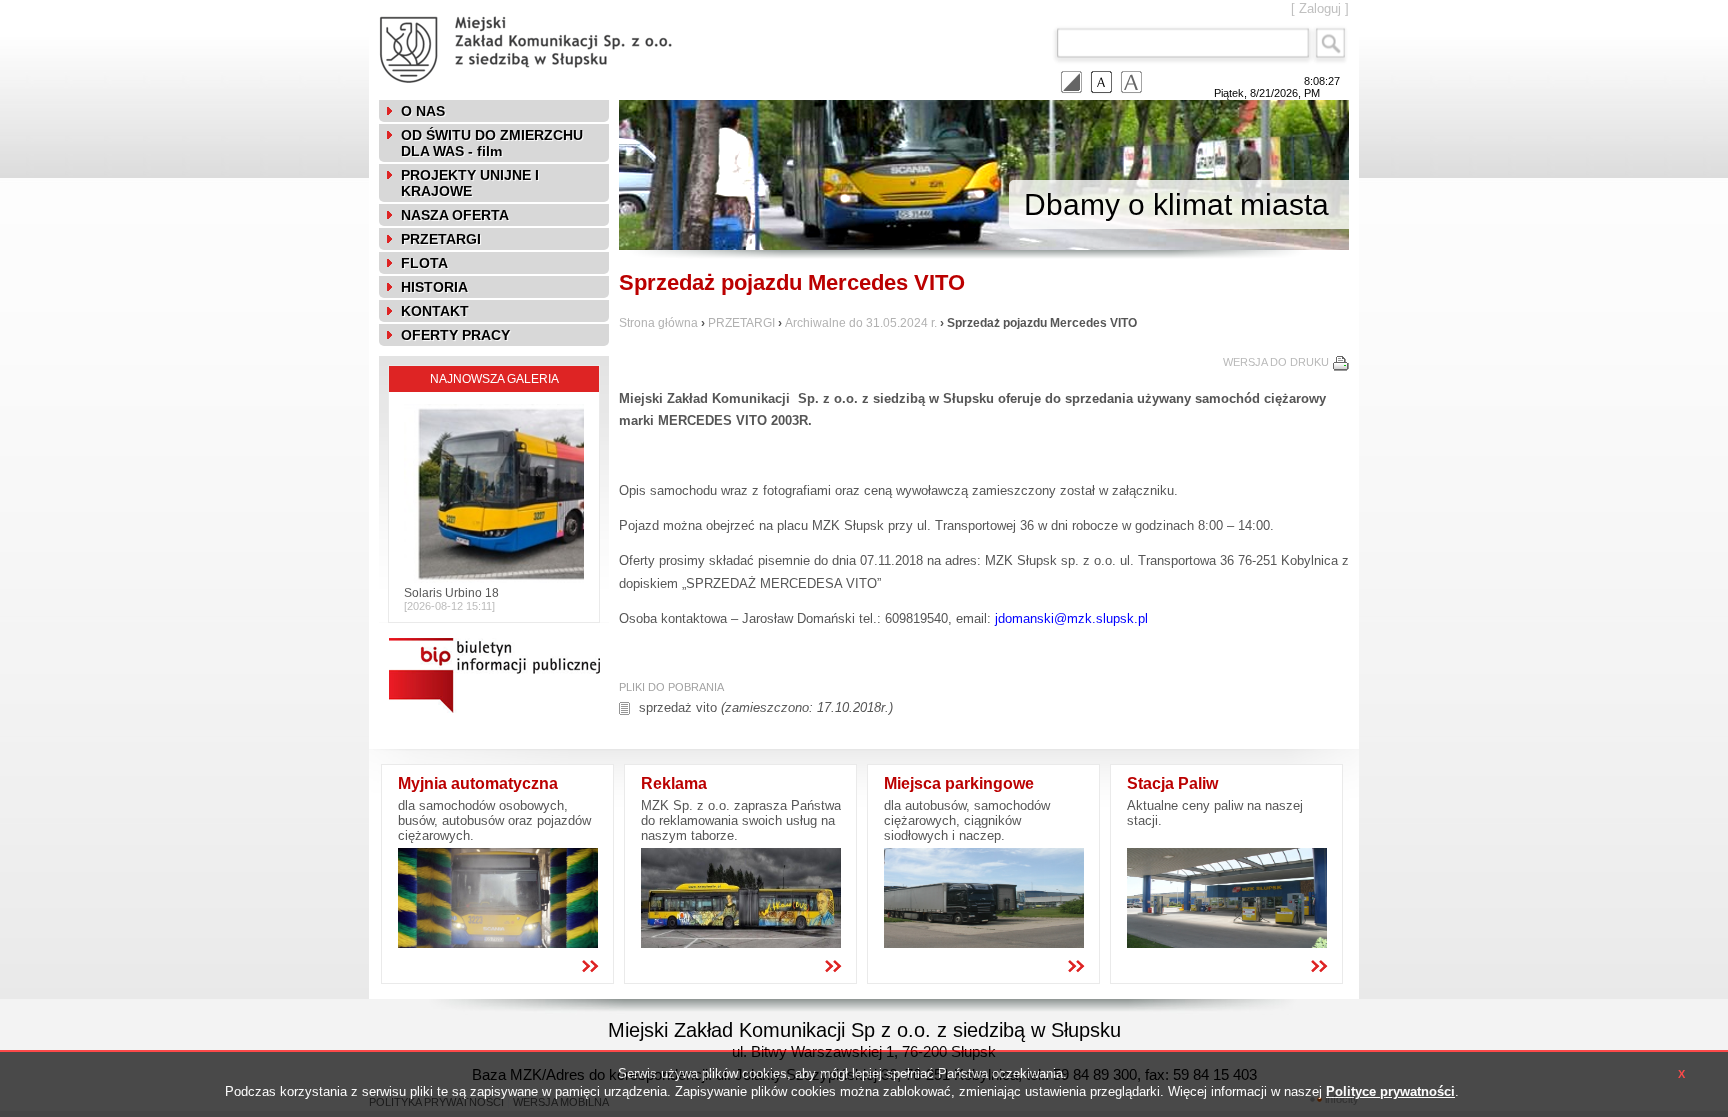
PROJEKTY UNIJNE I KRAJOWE (470, 183)
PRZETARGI (441, 239)
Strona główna (658, 323)
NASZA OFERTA (455, 215)
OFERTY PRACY (455, 335)
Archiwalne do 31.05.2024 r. (862, 323)
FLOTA (424, 263)
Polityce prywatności (1390, 1091)
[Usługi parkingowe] (984, 943)
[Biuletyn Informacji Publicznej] (489, 723)
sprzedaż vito (678, 707)
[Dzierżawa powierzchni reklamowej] (741, 943)
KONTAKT (435, 311)
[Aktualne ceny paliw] (1227, 943)
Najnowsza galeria (494, 379)
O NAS (423, 111)
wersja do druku (1276, 362)
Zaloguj (1320, 8)
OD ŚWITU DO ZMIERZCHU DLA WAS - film (492, 143)
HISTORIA (434, 287)
